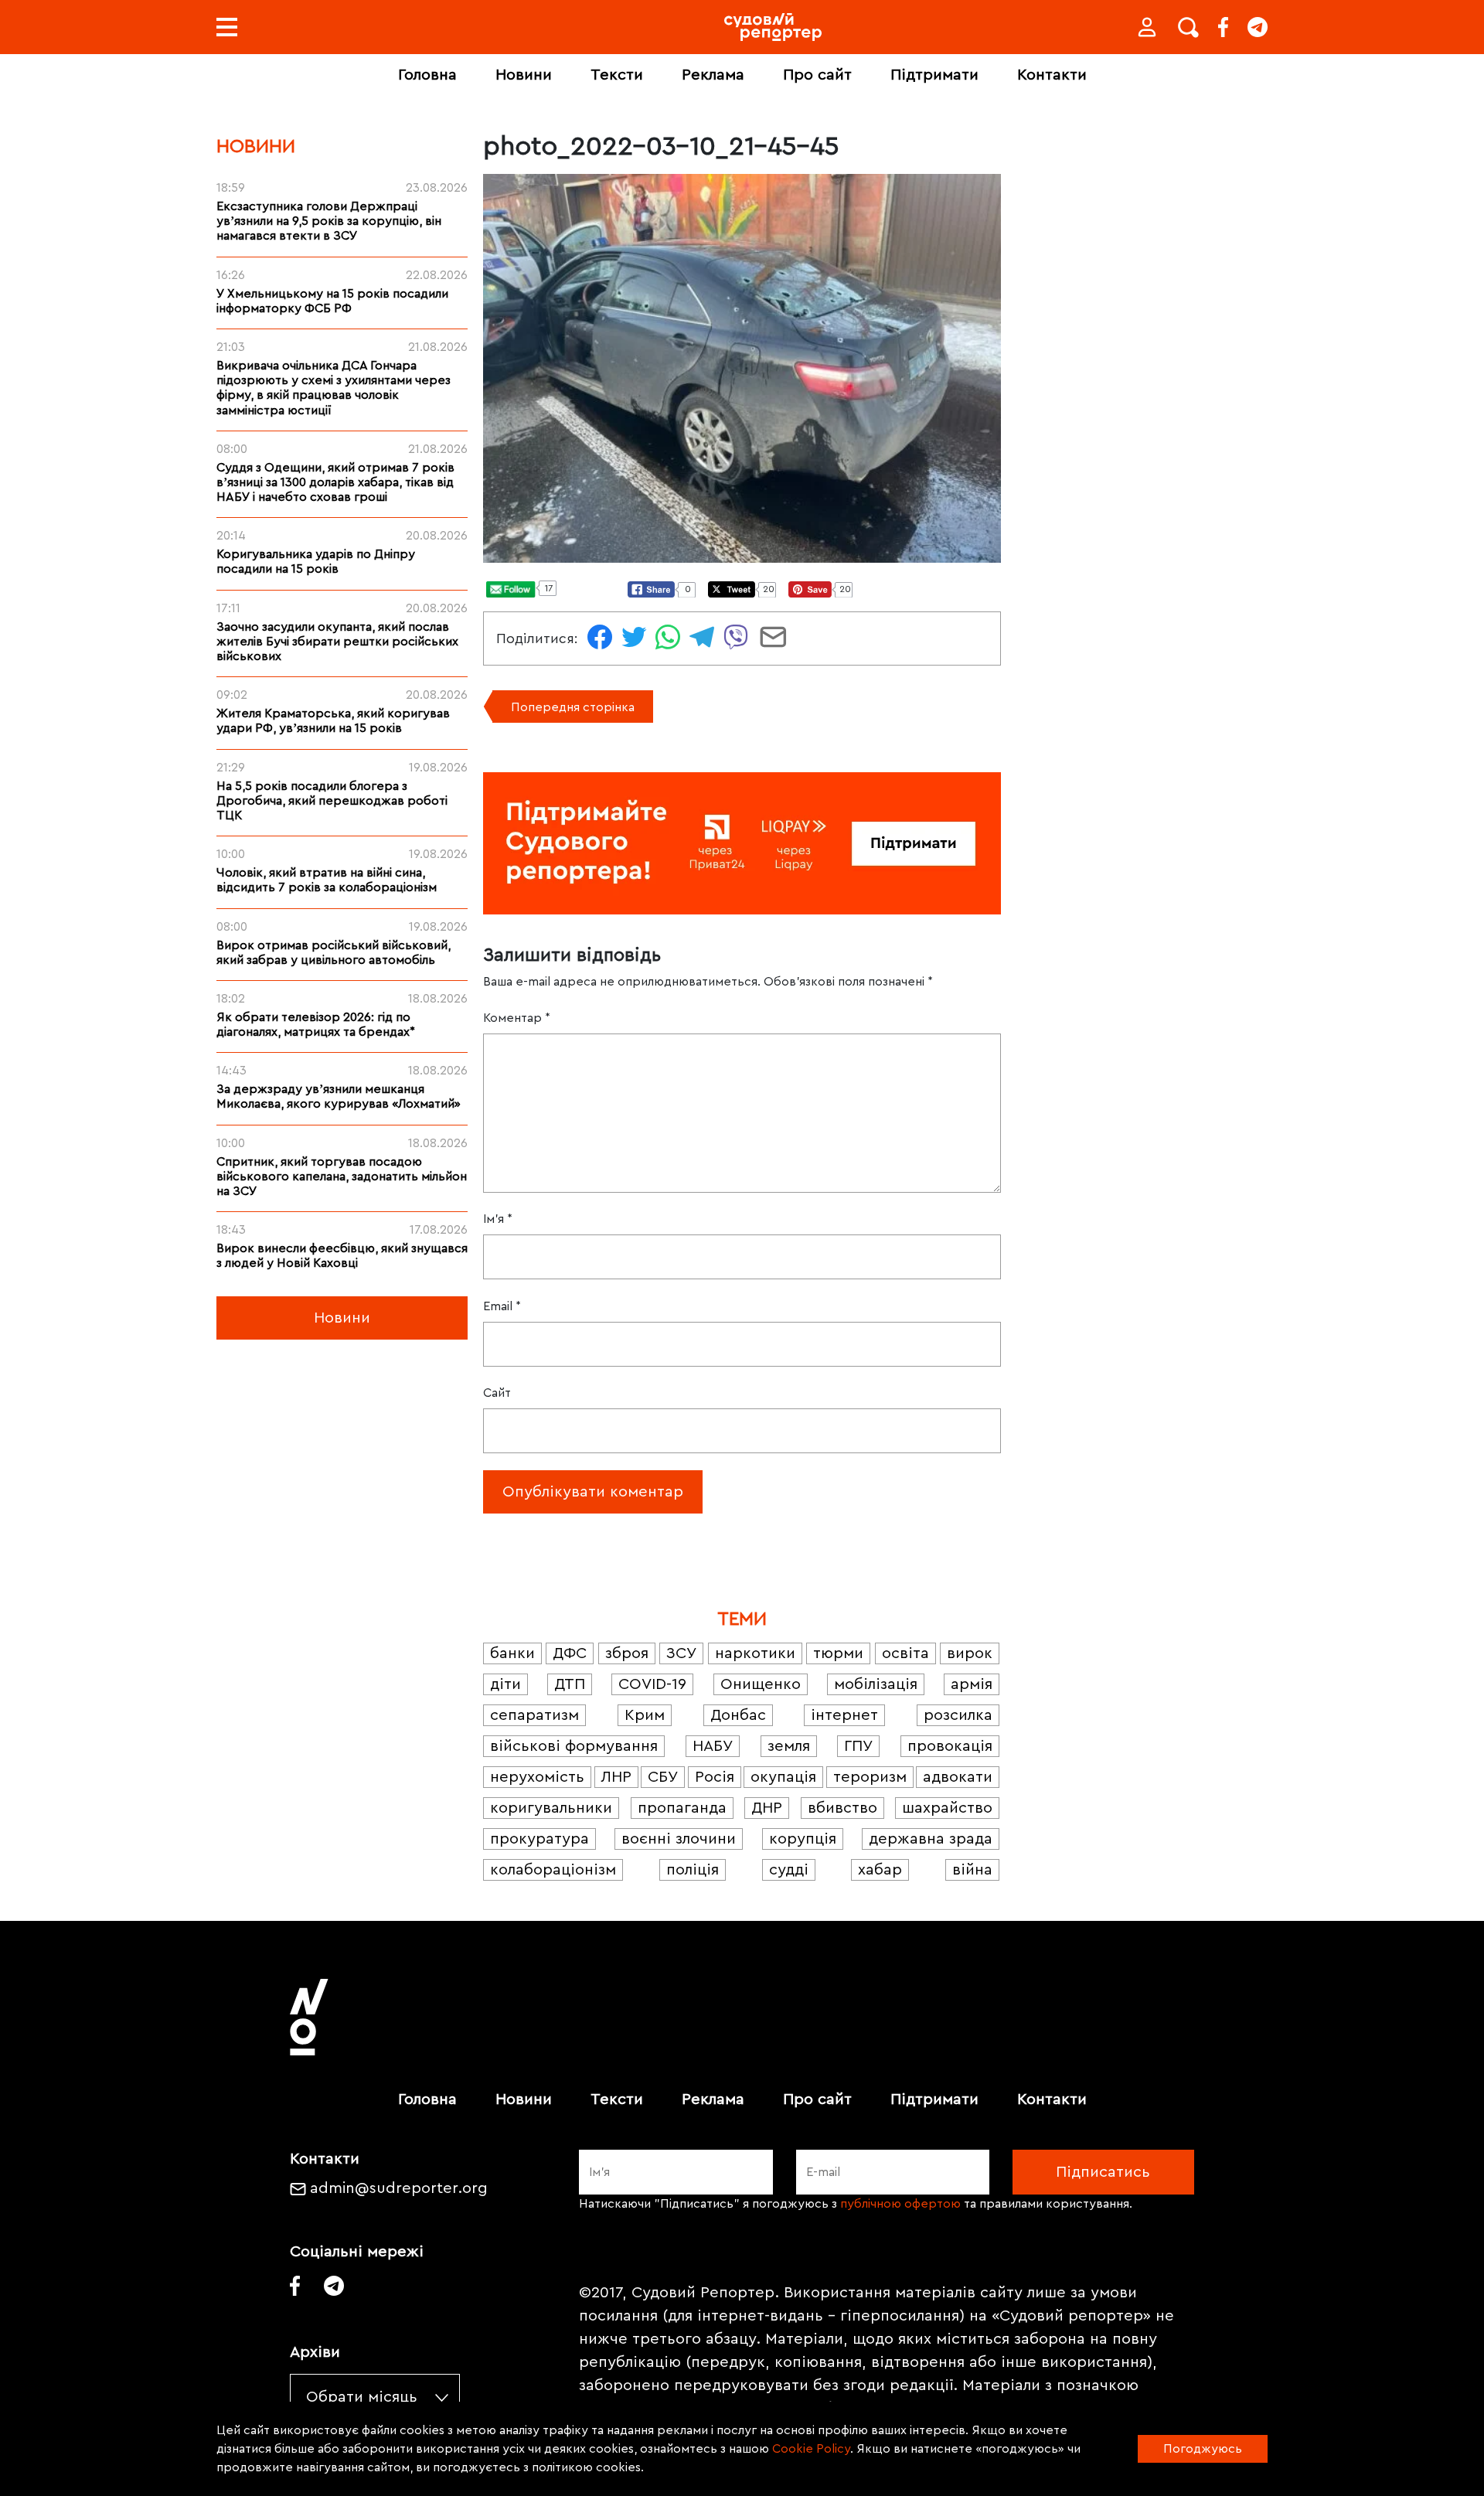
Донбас (738, 1715)
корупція (803, 1839)
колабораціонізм (553, 1870)
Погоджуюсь (1203, 2449)
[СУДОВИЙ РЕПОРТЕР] (773, 27)
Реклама (713, 75)
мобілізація (876, 1684)
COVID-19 (652, 1684)
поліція (693, 1870)
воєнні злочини (679, 1839)
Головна (427, 75)
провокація (950, 1746)
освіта (905, 1653)
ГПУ (858, 1746)
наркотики (755, 1653)
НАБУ (713, 1746)
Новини (524, 75)
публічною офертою (900, 2204)
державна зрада (931, 1839)
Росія (715, 1777)
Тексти (617, 75)
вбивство (842, 1808)
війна (972, 1870)
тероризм (870, 1777)
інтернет (844, 1715)
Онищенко (761, 1684)
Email (502, 1306)
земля (789, 1746)
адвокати (958, 1777)
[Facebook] (1223, 27)
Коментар (517, 1018)
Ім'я (498, 1219)
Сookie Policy (811, 2449)
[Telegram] (1258, 27)
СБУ (663, 1777)
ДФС (570, 1653)
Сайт (497, 1393)
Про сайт (817, 75)
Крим (645, 1715)
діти (505, 1684)
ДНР (767, 1808)
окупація (783, 1777)
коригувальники (551, 1808)
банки (512, 1653)
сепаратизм (534, 1715)
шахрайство (947, 1808)
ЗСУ (681, 1653)
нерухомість (537, 1777)
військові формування (574, 1746)
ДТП (570, 1684)
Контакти (1052, 75)
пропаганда (682, 1808)
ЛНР (616, 1777)
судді (789, 1870)
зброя (627, 1653)
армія (972, 1684)
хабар (880, 1870)
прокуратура (539, 1839)
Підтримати (934, 75)
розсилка (958, 1715)
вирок (970, 1653)
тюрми (838, 1653)
